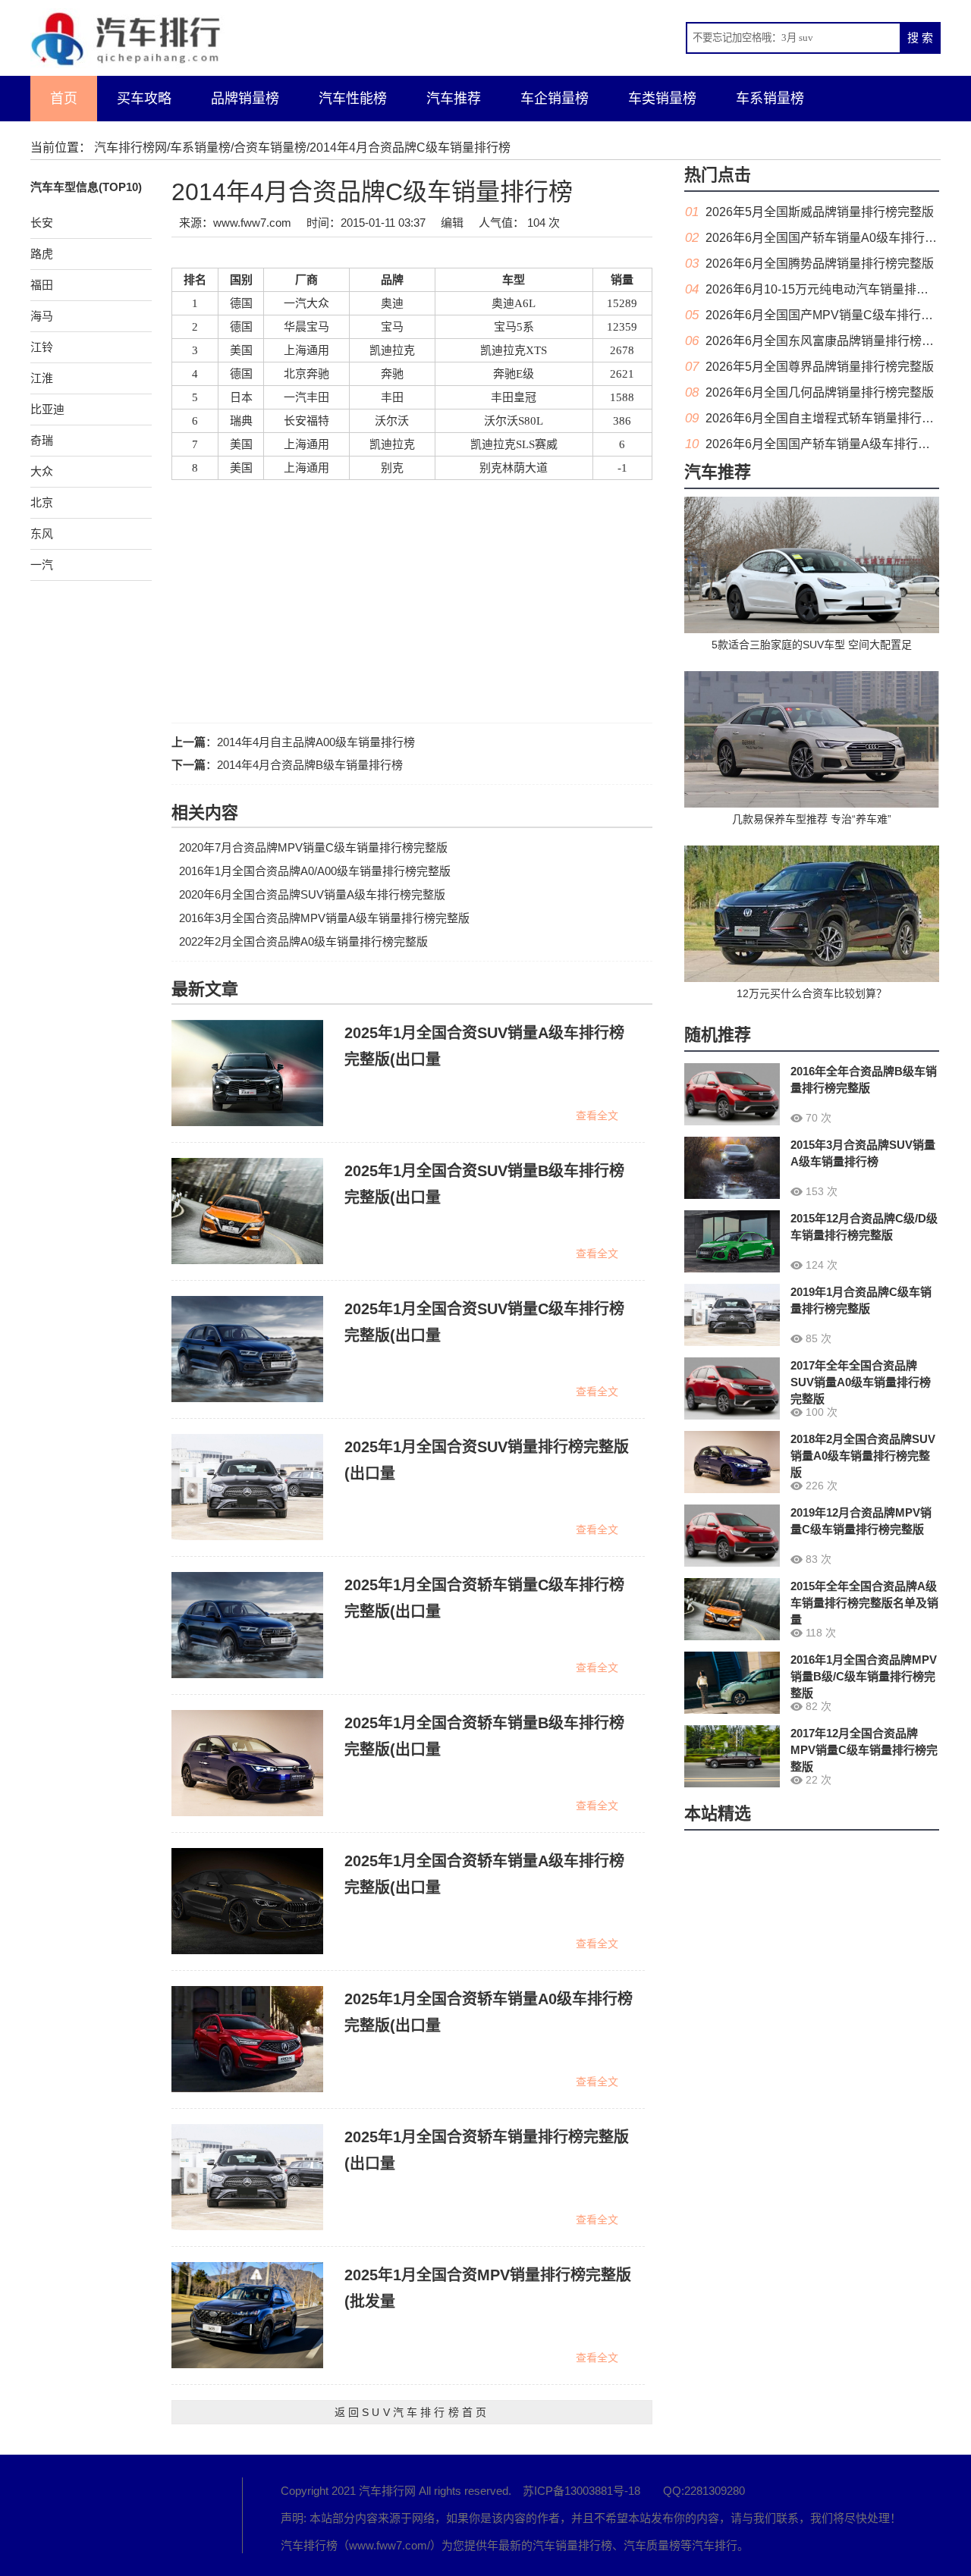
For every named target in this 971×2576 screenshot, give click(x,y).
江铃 (42, 347)
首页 (64, 99)
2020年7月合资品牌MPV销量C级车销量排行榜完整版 (313, 847)
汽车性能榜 (353, 99)
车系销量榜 (770, 99)
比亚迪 (47, 409)
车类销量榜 (662, 99)
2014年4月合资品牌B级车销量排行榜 (310, 765)
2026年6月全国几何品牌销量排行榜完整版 (820, 392)
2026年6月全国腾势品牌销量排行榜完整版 (820, 264)
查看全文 (597, 1115)
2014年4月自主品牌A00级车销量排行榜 (316, 742)
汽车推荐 (454, 99)
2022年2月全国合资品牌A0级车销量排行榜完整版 (303, 941)
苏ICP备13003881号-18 (581, 2491)
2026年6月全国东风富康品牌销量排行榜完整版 (832, 341)
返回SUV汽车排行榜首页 (412, 2412)
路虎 (42, 254)
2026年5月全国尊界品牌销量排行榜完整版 (820, 367)
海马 (42, 316)
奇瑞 (42, 440)
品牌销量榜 (245, 99)
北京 (42, 502)
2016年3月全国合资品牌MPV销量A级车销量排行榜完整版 (324, 918)
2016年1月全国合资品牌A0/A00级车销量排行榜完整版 (315, 871)
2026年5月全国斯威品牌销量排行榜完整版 (820, 212)
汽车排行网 (114, 2515)
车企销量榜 (555, 99)
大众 (42, 471)
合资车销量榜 (270, 147)
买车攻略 (144, 99)
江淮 (42, 378)
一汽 (42, 565)
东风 (42, 533)
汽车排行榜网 (130, 147)
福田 (42, 285)
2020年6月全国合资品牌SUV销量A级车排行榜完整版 (312, 894)
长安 (42, 223)
